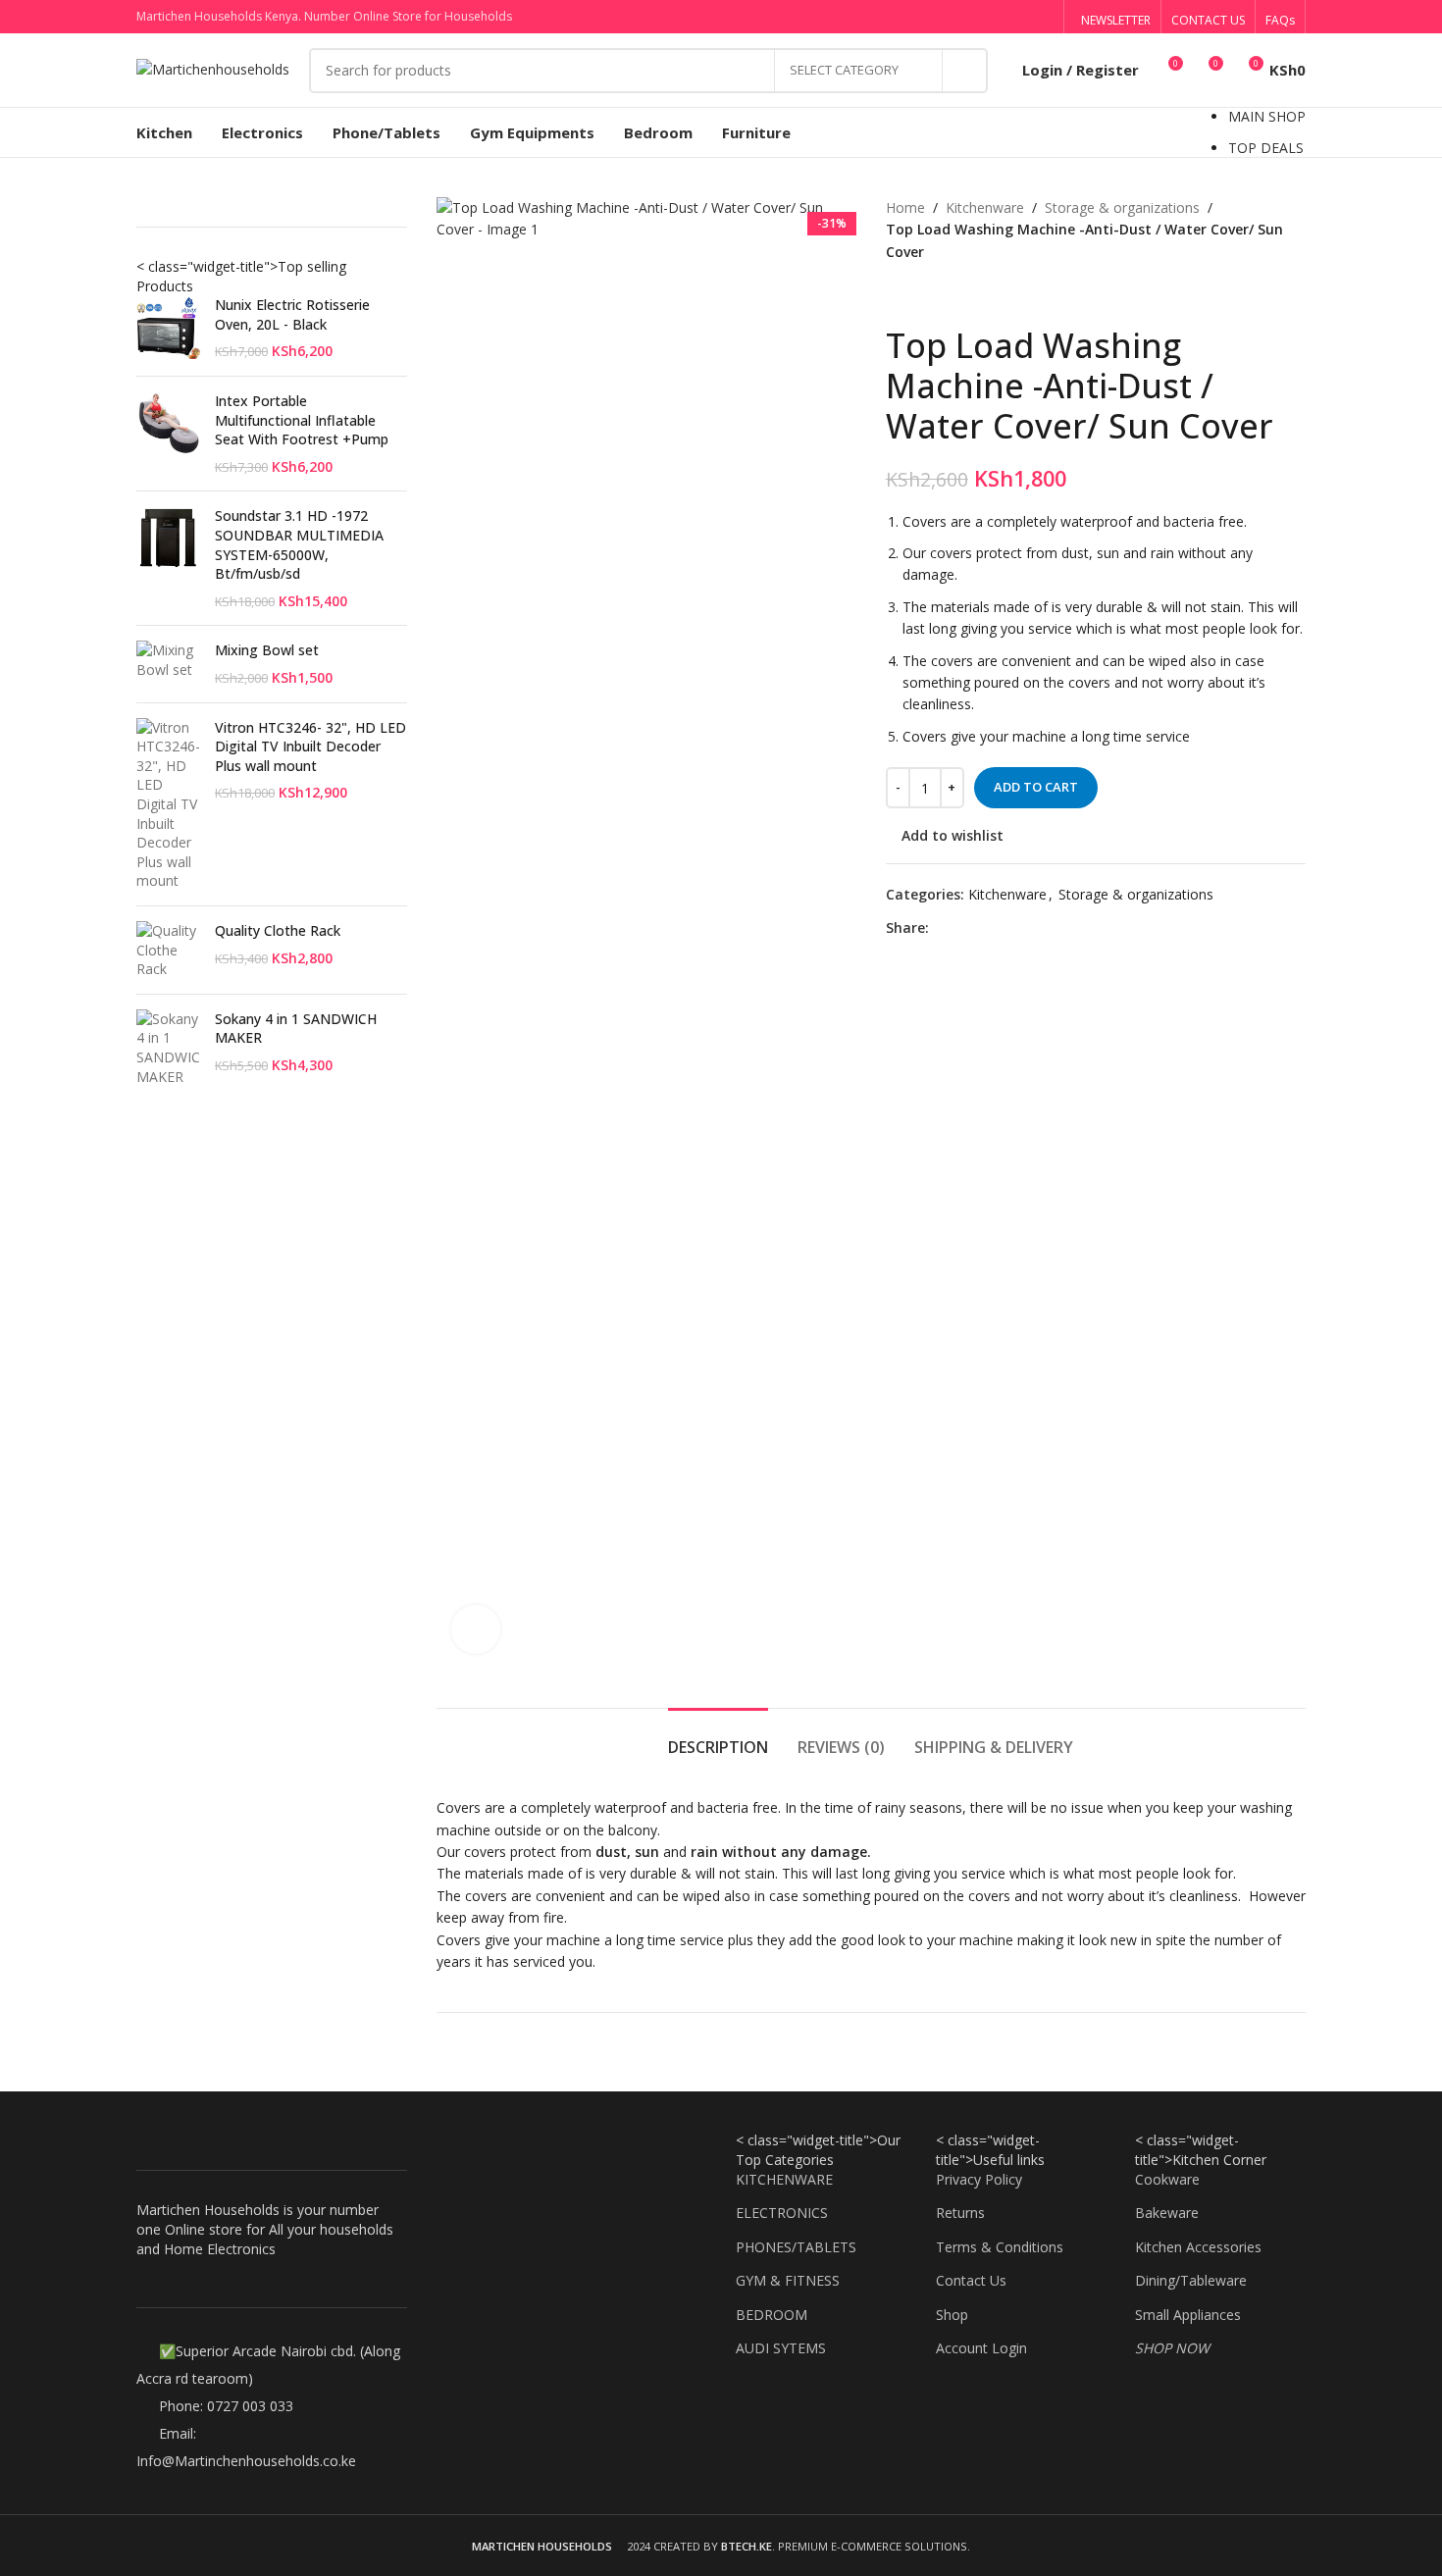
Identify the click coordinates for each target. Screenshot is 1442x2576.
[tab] (718, 1738)
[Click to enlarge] (476, 1629)
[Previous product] (898, 294)
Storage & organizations (1122, 207)
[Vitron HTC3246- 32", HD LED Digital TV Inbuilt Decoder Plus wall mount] (168, 804)
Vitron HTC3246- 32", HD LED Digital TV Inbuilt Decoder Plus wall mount (310, 747)
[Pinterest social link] (991, 17)
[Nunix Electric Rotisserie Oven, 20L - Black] (168, 328)
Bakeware (1167, 2213)
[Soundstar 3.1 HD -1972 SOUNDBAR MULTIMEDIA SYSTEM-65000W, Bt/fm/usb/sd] (168, 558)
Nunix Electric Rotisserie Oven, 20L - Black (292, 314)
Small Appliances (1188, 2315)
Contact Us (971, 2280)
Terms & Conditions (1000, 2247)
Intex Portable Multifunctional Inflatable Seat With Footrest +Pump (302, 420)
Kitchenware (985, 207)
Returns (960, 2213)
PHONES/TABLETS (796, 2247)
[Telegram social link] (1041, 17)
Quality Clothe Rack (278, 930)
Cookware (1167, 2179)
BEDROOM (772, 2315)
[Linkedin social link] (1016, 17)
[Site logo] (213, 68)
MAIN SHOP (1267, 116)
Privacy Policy (979, 2179)
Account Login (981, 2348)
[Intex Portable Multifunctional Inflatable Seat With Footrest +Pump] (168, 434)
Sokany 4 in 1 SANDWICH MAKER (296, 1029)
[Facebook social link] (941, 17)
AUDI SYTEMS (781, 2348)
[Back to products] (921, 294)
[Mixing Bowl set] (168, 664)
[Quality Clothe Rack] (168, 950)
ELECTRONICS (782, 2213)
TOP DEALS (1266, 148)
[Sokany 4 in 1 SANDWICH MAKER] (168, 1048)
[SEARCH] (965, 71)
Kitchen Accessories (1198, 2247)
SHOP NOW (1172, 2348)
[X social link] (967, 17)
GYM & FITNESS (788, 2280)
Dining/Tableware (1191, 2280)
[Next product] (945, 294)
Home (905, 207)
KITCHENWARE (784, 2179)
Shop (952, 2315)
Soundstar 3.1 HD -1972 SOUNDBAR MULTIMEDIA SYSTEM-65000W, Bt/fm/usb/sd (299, 544)
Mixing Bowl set (267, 650)
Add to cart (1036, 787)
